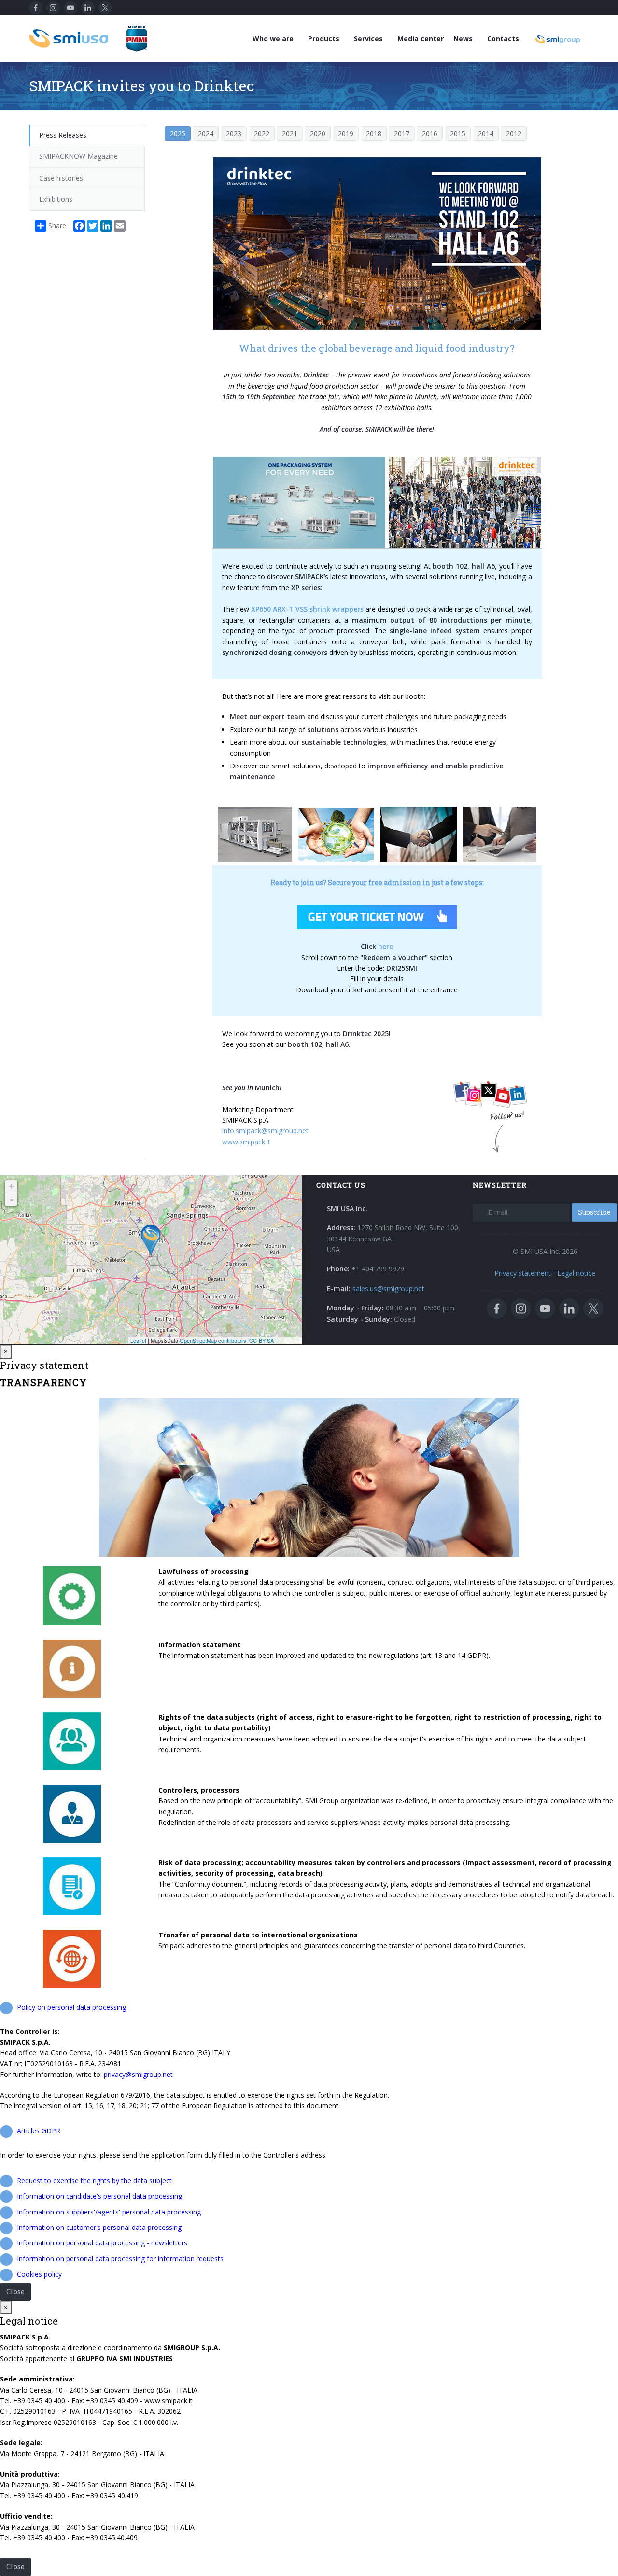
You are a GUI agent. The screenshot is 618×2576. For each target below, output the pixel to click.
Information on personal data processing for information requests (120, 2259)
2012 (514, 133)
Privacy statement (523, 1273)
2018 (374, 133)
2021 (290, 133)
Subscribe (594, 1212)
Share (57, 226)
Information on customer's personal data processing (99, 2227)
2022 (262, 133)
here (386, 946)
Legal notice (576, 1273)
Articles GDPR (39, 2131)
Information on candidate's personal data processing (99, 2196)
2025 (178, 133)
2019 (346, 133)
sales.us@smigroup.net (388, 1288)
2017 (402, 133)
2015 (458, 133)
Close (15, 2291)
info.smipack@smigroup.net (265, 1131)
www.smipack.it (246, 1142)
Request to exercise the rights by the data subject (94, 2180)
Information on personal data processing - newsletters (102, 2243)
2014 (486, 133)
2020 (318, 133)
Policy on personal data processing (71, 2007)
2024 (206, 133)
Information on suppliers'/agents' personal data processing (109, 2212)
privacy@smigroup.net (138, 2074)
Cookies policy (39, 2274)
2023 (234, 133)
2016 (430, 133)
